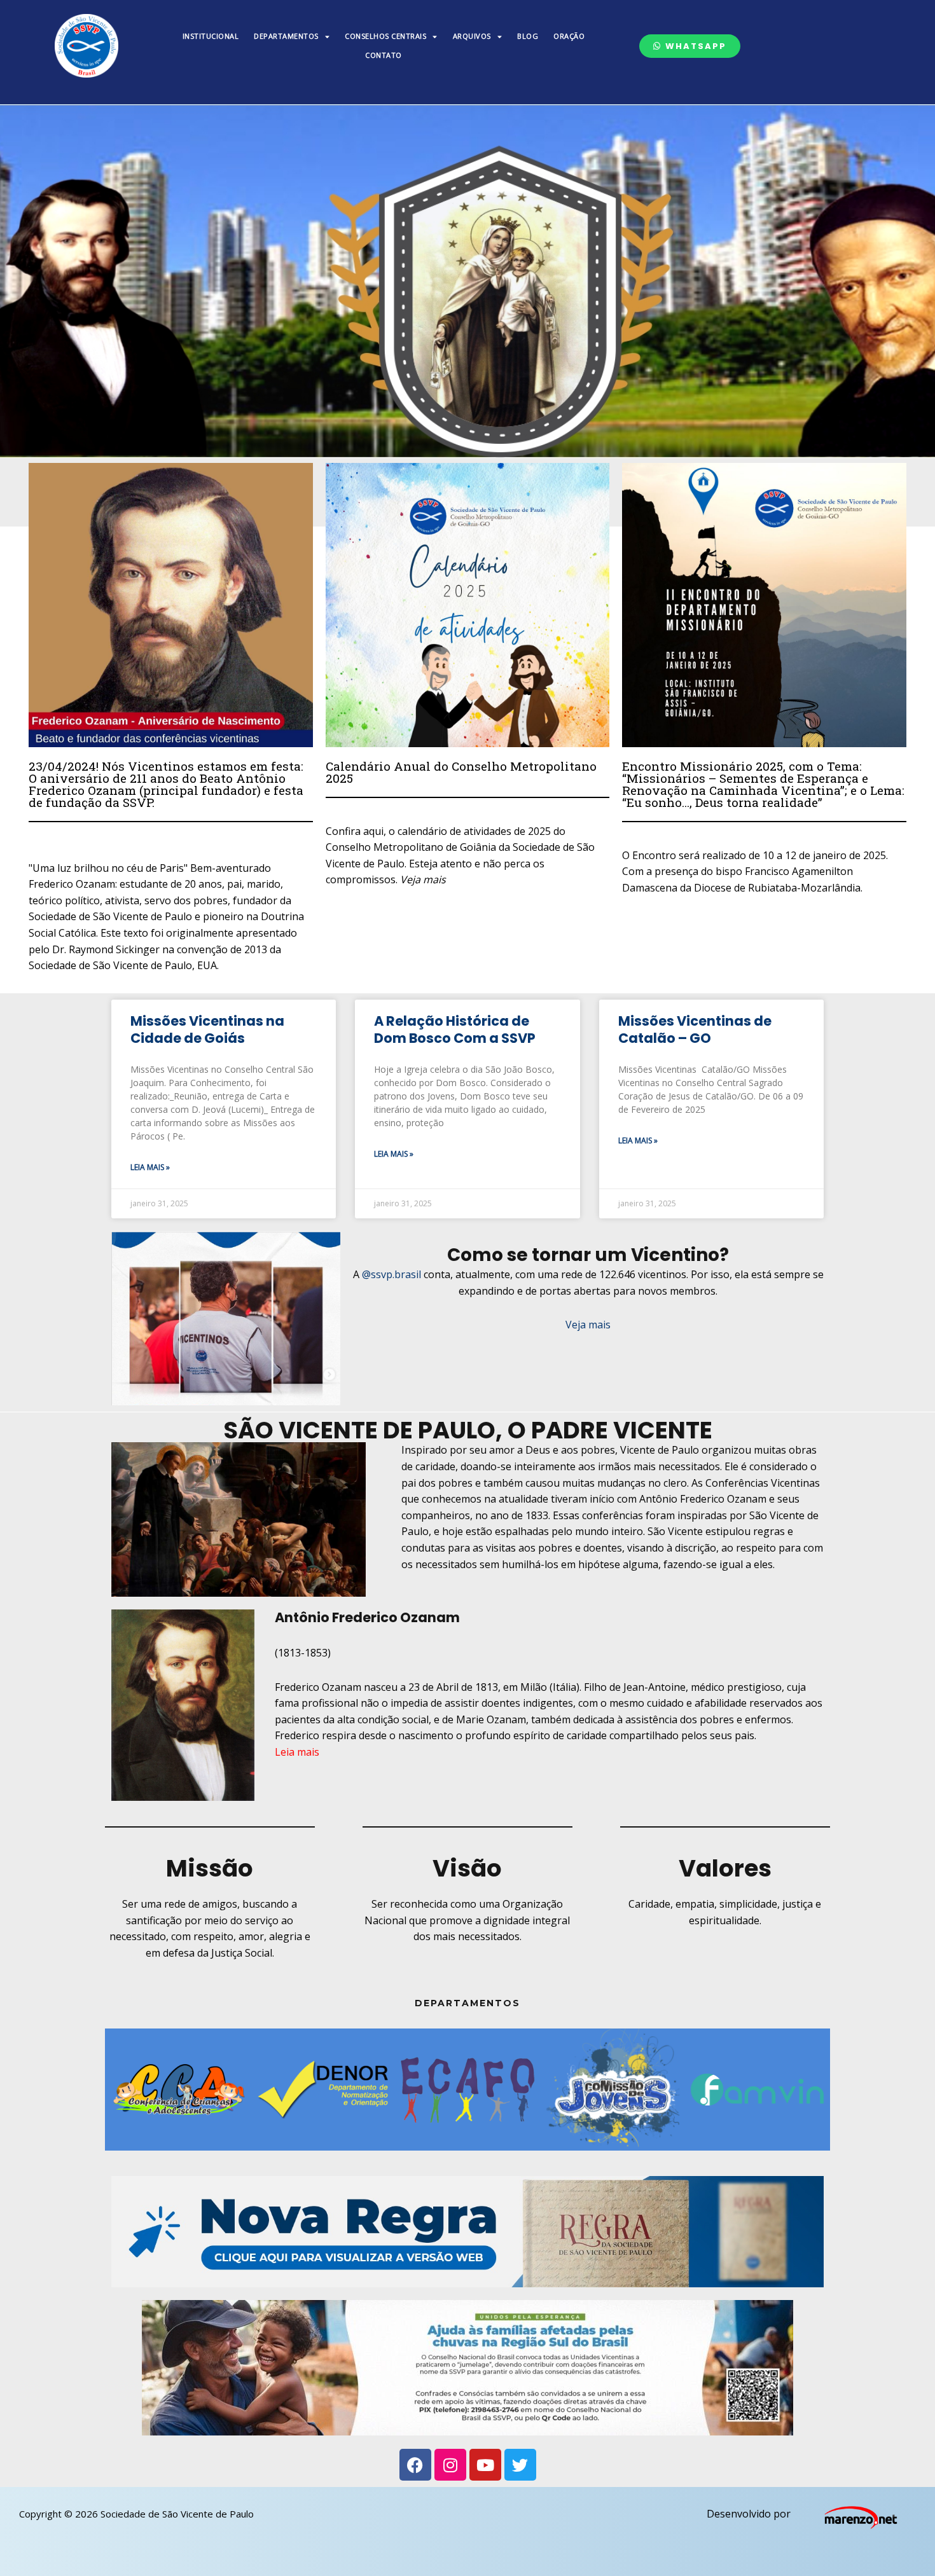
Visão (467, 1868)
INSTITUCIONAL (211, 36)
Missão (210, 1868)
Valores (725, 1868)
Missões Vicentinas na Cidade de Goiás (207, 1030)
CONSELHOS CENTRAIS (385, 36)
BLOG (528, 36)
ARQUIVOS (472, 36)
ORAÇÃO (569, 36)
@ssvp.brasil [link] (391, 1274)
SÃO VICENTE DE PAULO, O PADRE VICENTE (468, 1430)
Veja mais (588, 1325)
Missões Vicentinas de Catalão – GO (695, 1030)
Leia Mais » (150, 1167)
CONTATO (384, 55)
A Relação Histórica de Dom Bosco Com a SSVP (455, 1030)
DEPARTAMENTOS (286, 36)
